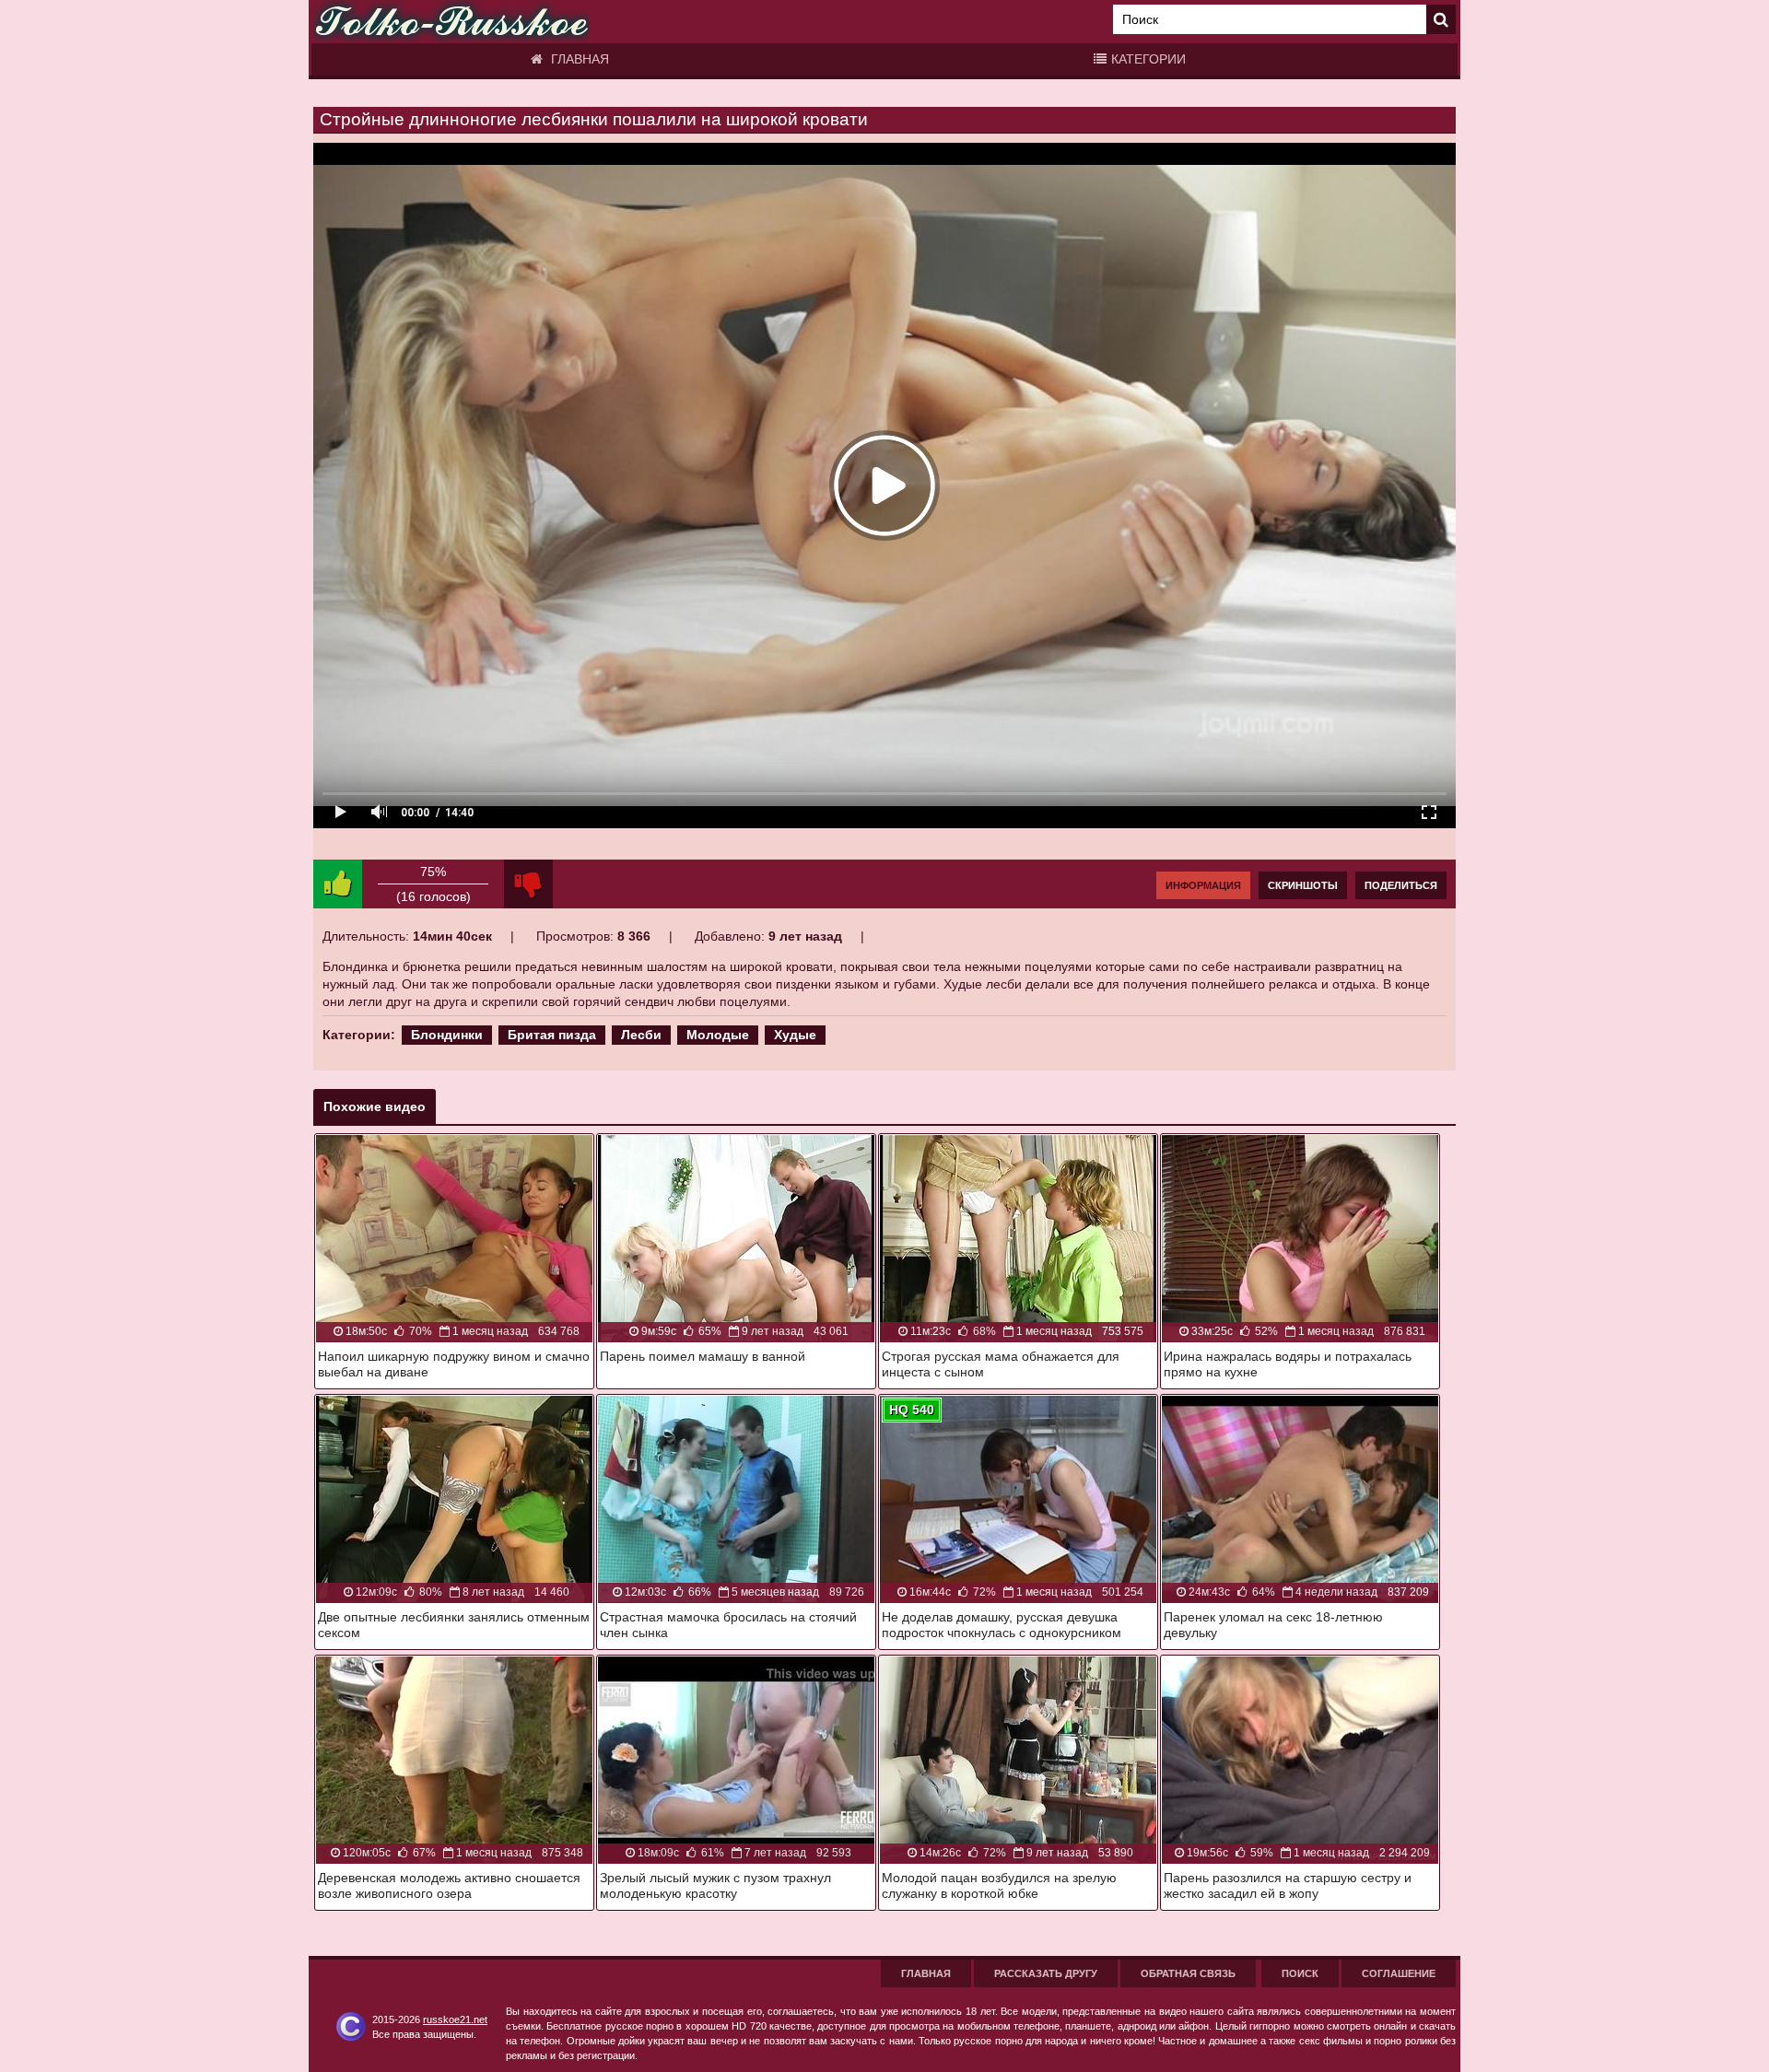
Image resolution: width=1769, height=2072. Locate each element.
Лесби (641, 1035)
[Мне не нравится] (528, 884)
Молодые (718, 1035)
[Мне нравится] (338, 884)
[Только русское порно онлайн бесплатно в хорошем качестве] (451, 22)
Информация (1203, 885)
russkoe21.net (455, 2019)
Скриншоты (1303, 885)
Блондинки (447, 1035)
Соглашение (1399, 1973)
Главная (578, 59)
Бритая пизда (552, 1035)
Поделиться (1401, 885)
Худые (795, 1035)
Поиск (1300, 1973)
